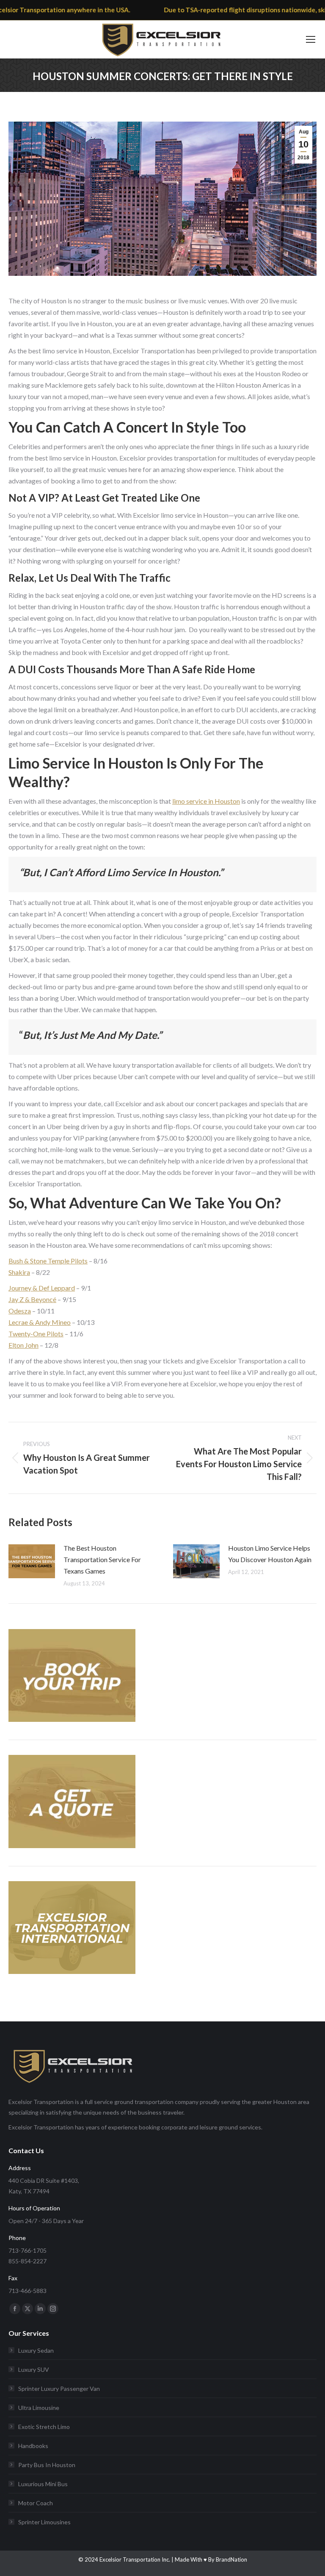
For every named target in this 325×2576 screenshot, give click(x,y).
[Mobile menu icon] (311, 39)
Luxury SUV (34, 2369)
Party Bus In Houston (47, 2465)
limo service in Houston (206, 801)
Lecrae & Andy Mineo (40, 1322)
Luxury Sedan (36, 2350)
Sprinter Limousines (44, 2522)
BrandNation (231, 2559)
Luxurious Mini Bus (43, 2484)
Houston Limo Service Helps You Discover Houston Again (270, 1554)
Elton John (23, 1345)
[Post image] (32, 1561)
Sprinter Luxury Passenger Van (59, 2389)
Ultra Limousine (39, 2408)
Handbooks (33, 2446)
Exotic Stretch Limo (44, 2427)
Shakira (19, 1272)
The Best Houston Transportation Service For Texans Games (102, 1559)
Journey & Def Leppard (42, 1288)
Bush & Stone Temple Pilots (48, 1261)
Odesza (20, 1311)
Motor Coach (36, 2503)
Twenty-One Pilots (36, 1334)
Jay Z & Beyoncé (32, 1299)
